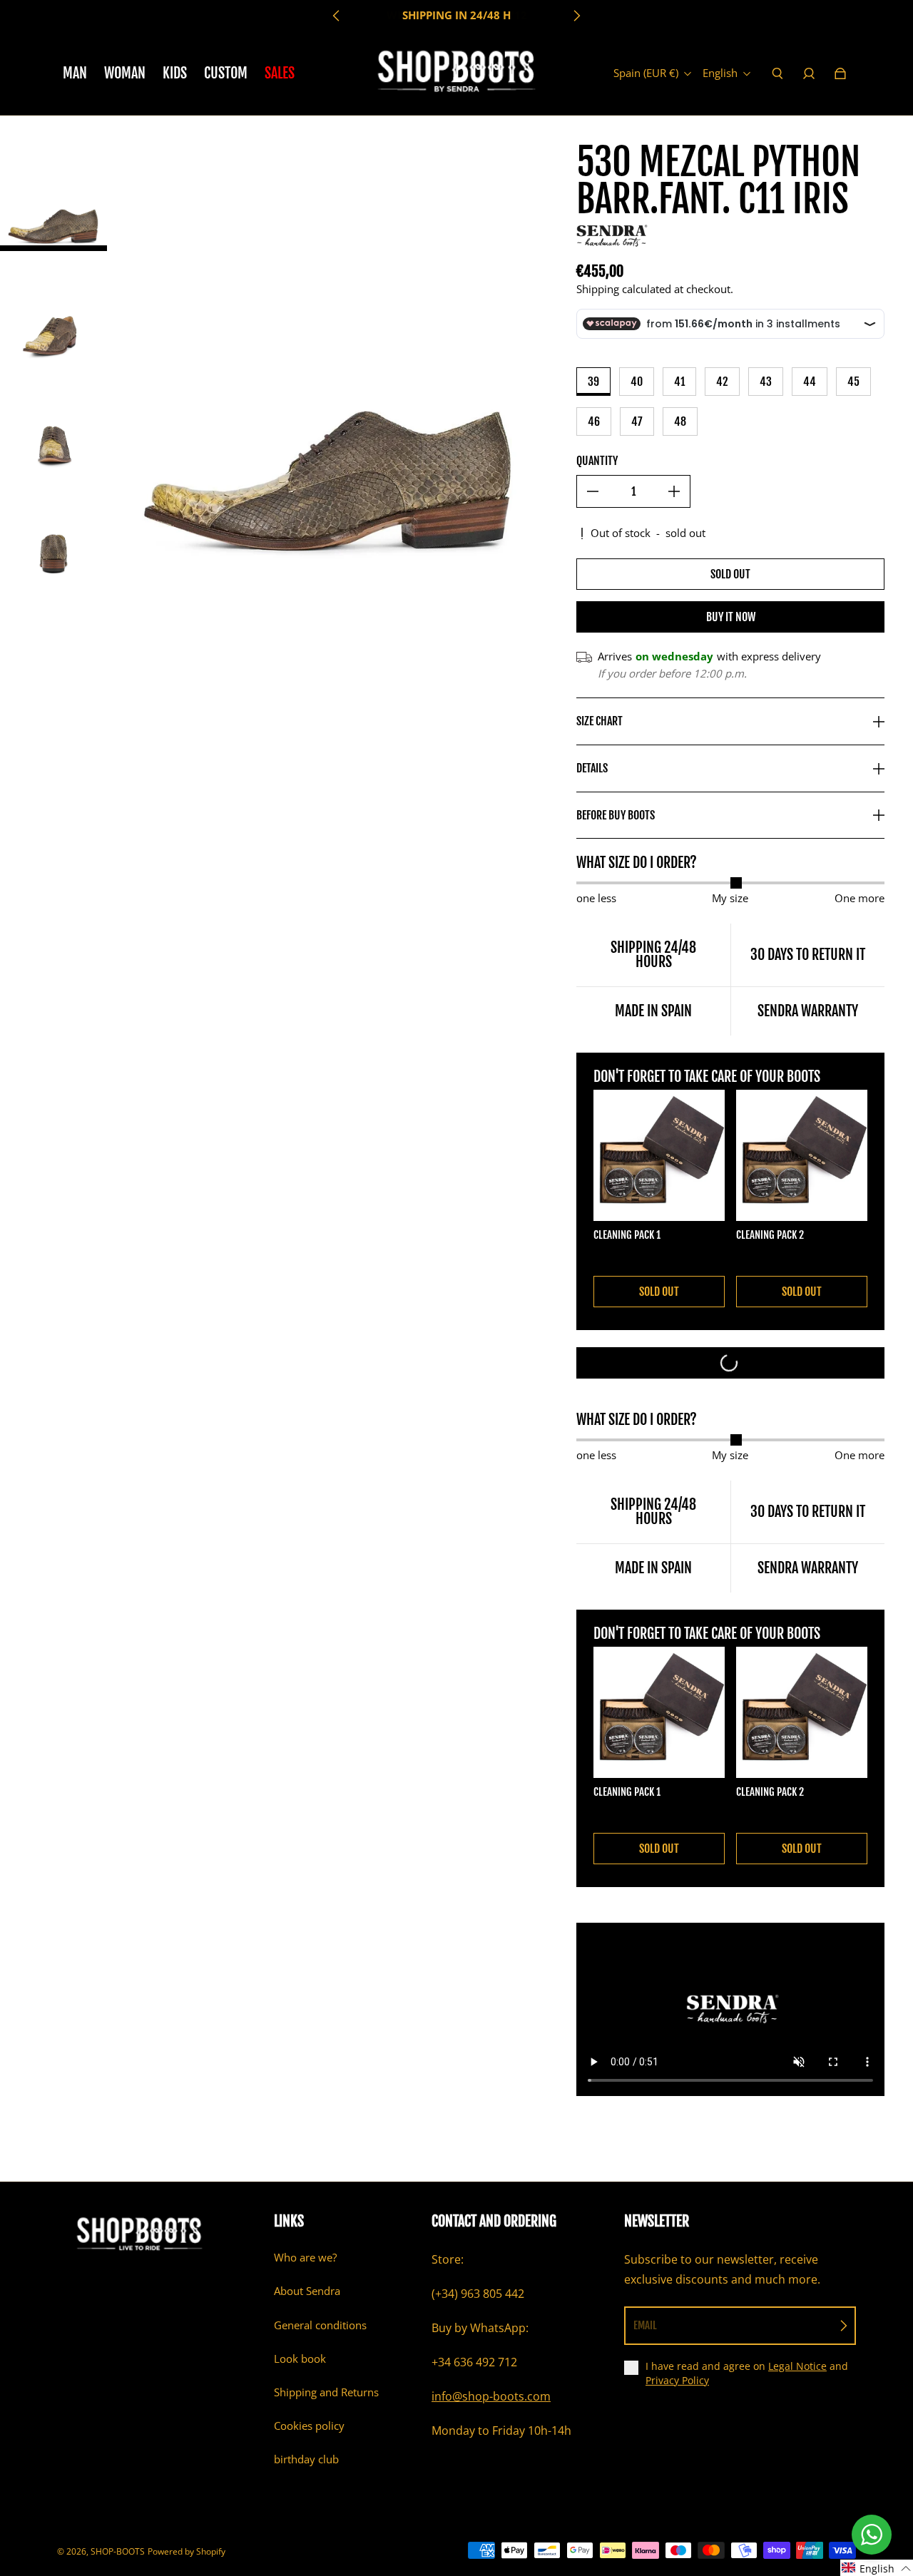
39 (593, 382)
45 (853, 382)
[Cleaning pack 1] (659, 1155)
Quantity (597, 461)
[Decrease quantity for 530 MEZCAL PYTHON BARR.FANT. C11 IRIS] (593, 491)
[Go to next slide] (576, 16)
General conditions (320, 2325)
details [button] (592, 768)
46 (594, 421)
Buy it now (731, 617)
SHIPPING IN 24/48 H (456, 15)
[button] (877, 2568)
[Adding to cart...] (730, 1363)
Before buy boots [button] (616, 815)
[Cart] (840, 73)
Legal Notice (797, 2366)
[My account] (809, 73)
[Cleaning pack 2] (802, 1155)
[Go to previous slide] (337, 16)
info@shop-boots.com (491, 2396)
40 (637, 382)
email (645, 2325)
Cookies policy (309, 2426)
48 (680, 421)
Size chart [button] (600, 721)
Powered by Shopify (187, 2551)
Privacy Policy (677, 2380)
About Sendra (307, 2291)
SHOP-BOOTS (118, 2551)
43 (766, 382)
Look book (300, 2359)
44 (810, 382)
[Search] (777, 73)
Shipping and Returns (326, 2392)
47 (637, 421)
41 (679, 382)
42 (722, 382)
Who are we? (305, 2258)
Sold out (730, 574)
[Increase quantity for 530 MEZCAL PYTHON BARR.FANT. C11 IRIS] (674, 491)
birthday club (306, 2459)
